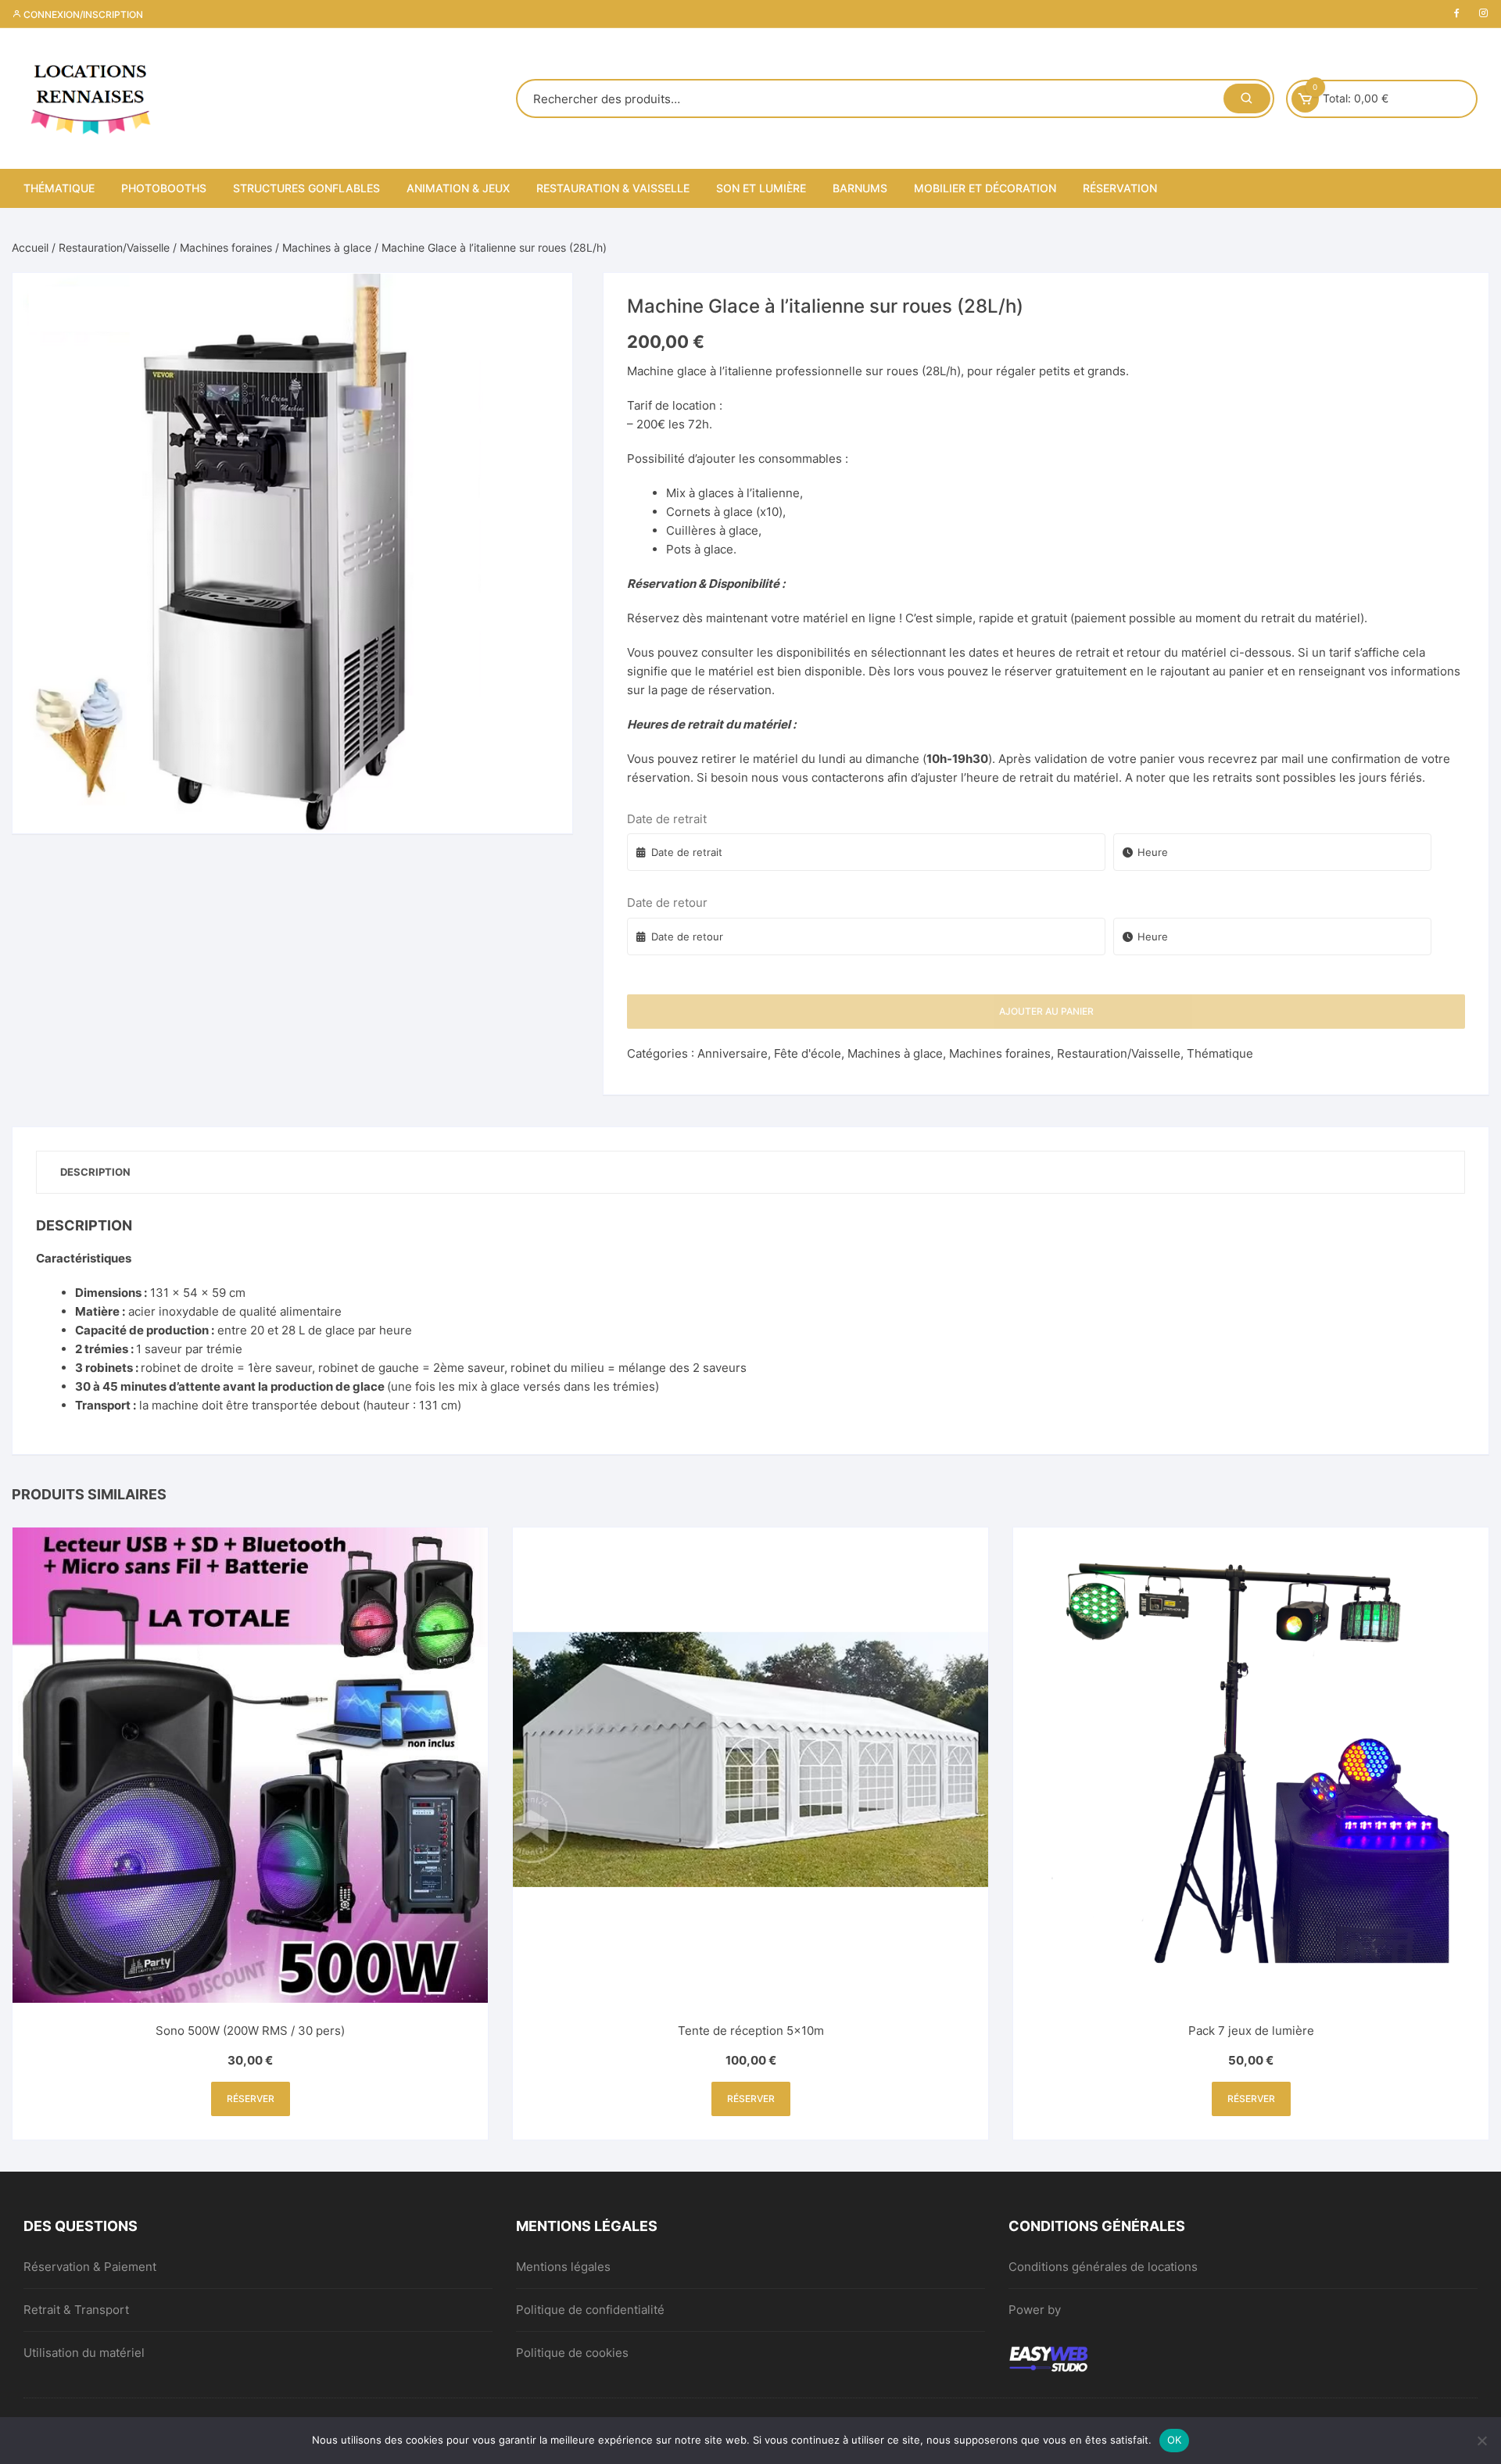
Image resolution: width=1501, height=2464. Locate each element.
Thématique (59, 188)
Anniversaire (733, 1053)
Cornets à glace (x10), (726, 512)
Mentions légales (563, 2267)
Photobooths (164, 188)
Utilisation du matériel (84, 2353)
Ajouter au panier (1046, 1011)
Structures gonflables (306, 188)
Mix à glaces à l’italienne (733, 493)
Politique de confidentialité (590, 2310)
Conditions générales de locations (1103, 2267)
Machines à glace (327, 247)
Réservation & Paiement (90, 2267)
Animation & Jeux (458, 188)
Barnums (860, 188)
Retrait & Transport (76, 2310)
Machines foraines (226, 247)
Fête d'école (808, 1053)
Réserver (251, 2099)
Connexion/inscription (82, 14)
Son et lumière (761, 188)
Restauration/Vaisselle (114, 247)
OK (1175, 2440)
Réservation (1120, 188)
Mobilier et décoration (985, 188)
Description (95, 1172)
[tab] (95, 1172)
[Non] (1481, 2441)
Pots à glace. (701, 549)
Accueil (30, 247)
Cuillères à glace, (714, 530)
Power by (1035, 2310)
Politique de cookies (572, 2353)
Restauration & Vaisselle (613, 188)
